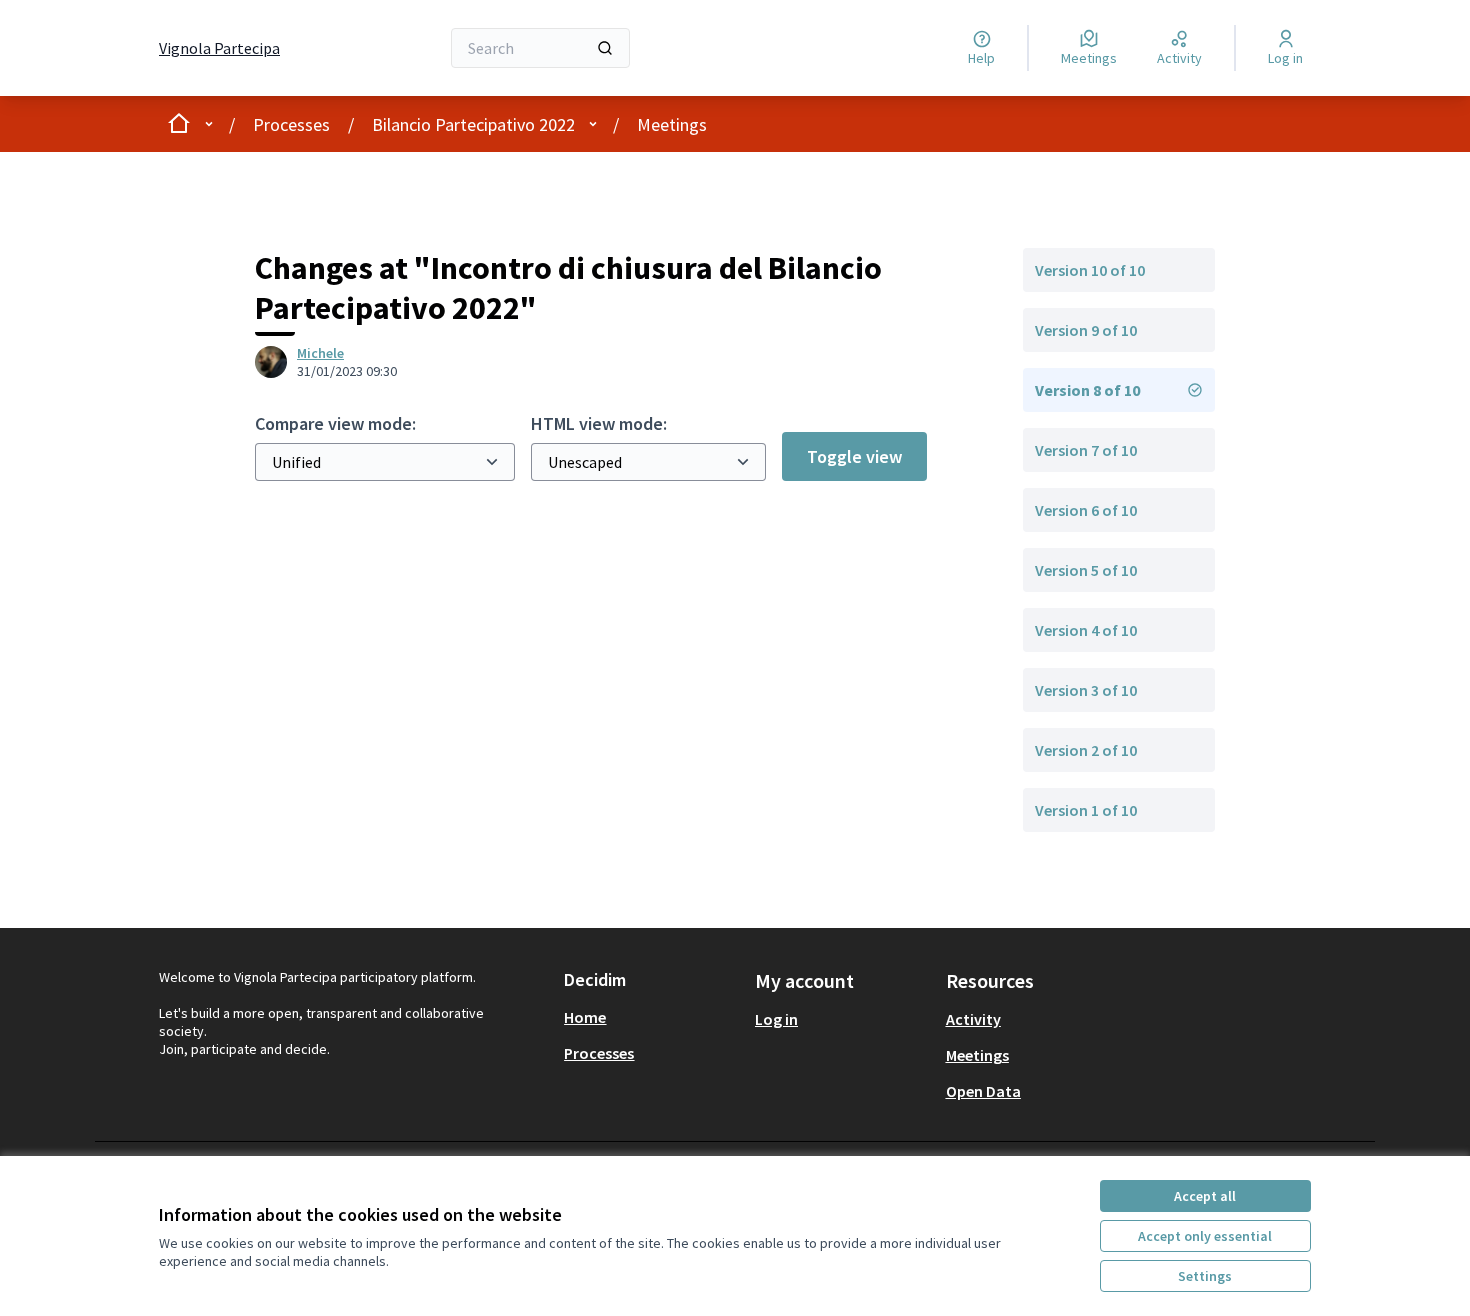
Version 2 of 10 (1086, 750)
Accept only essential (1205, 1236)
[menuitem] (651, 1017)
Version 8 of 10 (1087, 390)
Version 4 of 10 (1086, 630)
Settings (1205, 1276)
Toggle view (854, 456)
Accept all (1205, 1196)
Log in (776, 1019)
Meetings (672, 124)
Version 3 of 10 (1086, 690)
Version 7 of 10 (1086, 450)
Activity (973, 1019)
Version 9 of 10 (1086, 330)
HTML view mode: (599, 423)
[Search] (605, 48)
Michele (320, 353)
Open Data (983, 1091)
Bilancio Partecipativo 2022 (473, 124)
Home (585, 1017)
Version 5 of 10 (1086, 570)
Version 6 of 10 (1086, 510)
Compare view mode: (335, 423)
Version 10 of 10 (1090, 270)
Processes (291, 124)
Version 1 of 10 (1086, 810)
